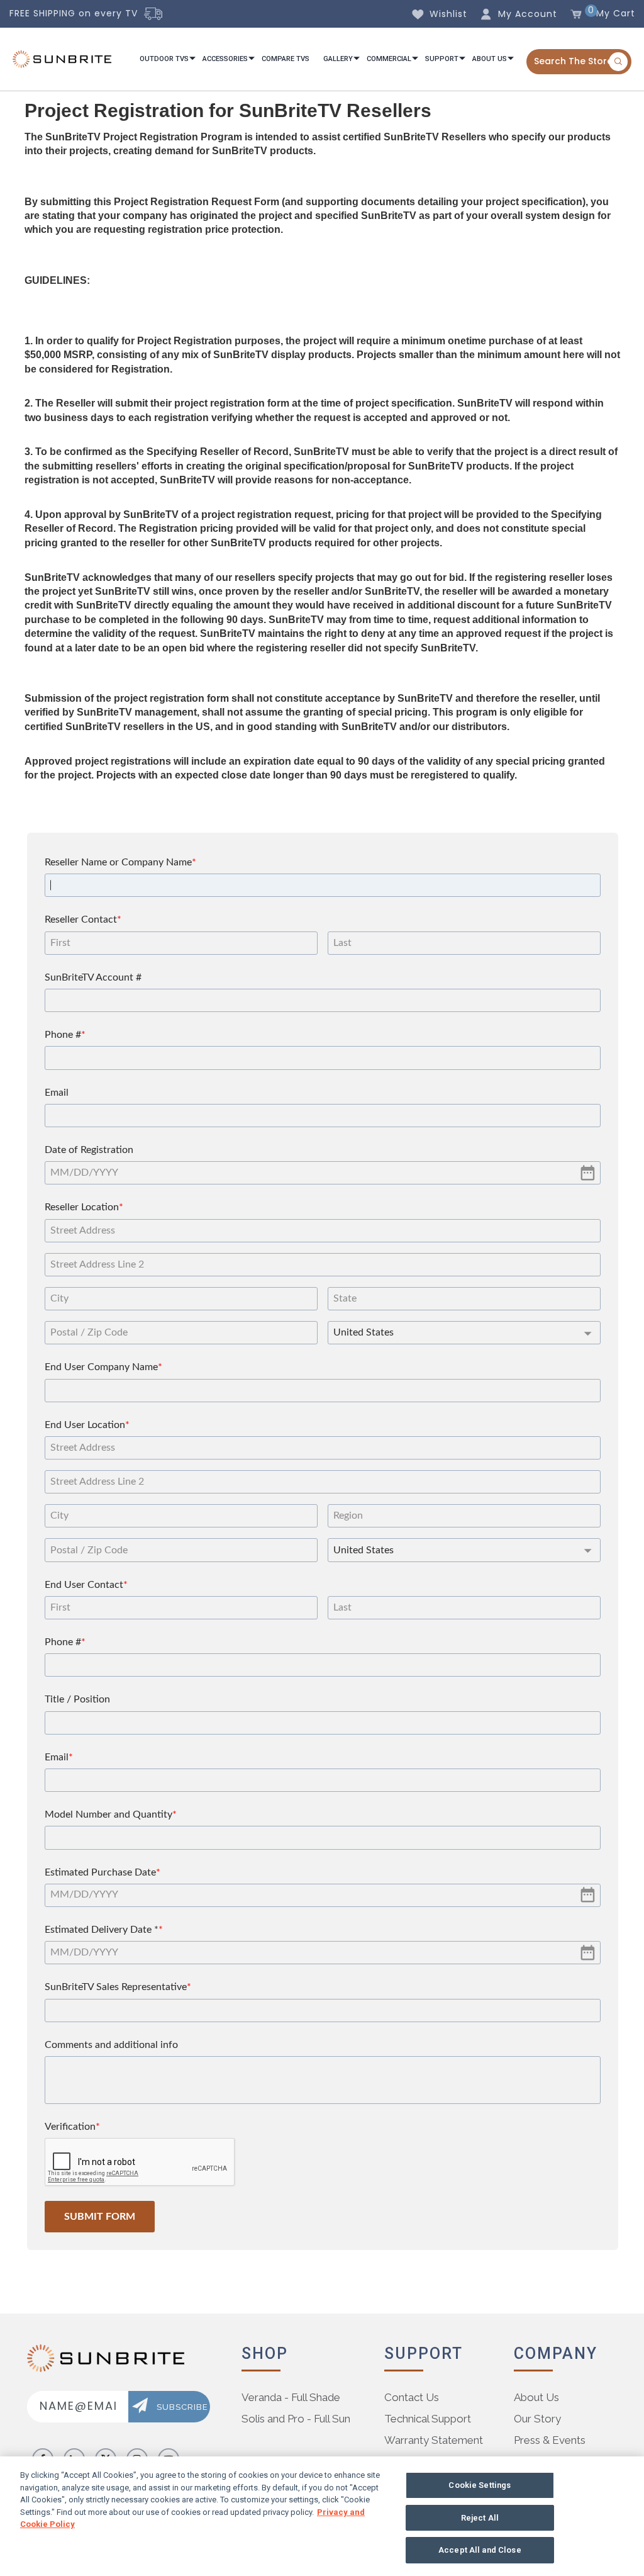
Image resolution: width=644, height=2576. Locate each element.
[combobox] (579, 62)
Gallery (338, 59)
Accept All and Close (480, 2550)
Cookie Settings (480, 2485)
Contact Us (412, 2397)
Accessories (225, 59)
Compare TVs (286, 59)
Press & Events (550, 2440)
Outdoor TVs (164, 59)
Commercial (389, 59)
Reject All (480, 2518)
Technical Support (428, 2419)
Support (442, 59)
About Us (490, 59)
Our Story (537, 2419)
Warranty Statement (434, 2440)
